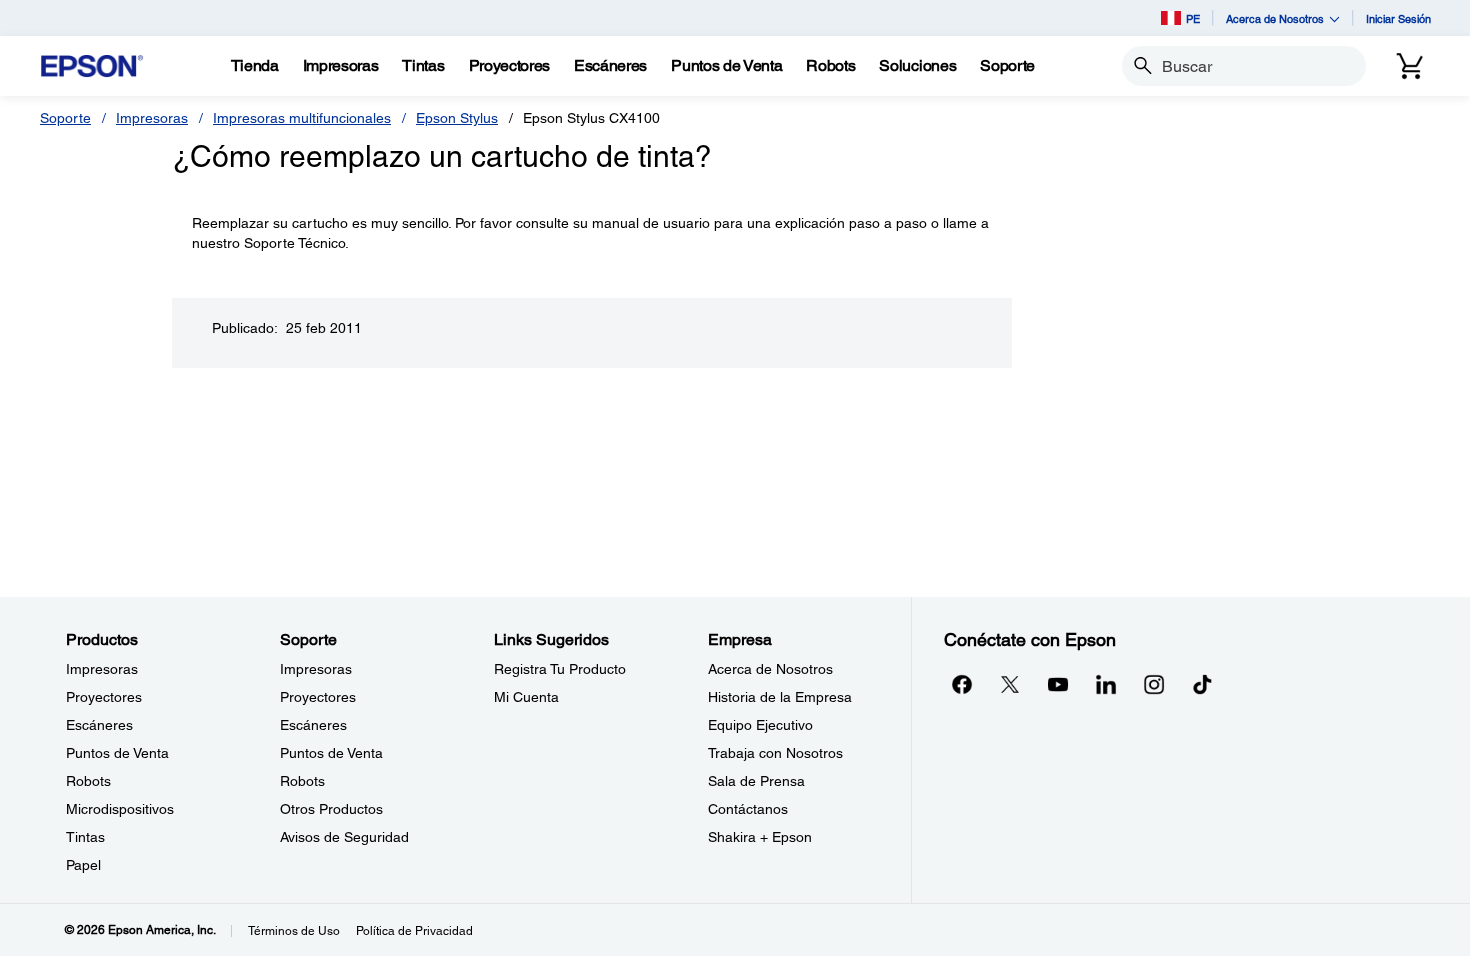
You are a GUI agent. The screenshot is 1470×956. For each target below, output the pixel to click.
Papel (83, 865)
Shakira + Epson (760, 837)
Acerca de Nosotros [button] (1275, 18)
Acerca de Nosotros (770, 669)
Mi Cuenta (526, 697)
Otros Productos (331, 809)
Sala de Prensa (756, 781)
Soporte (65, 118)
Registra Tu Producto (560, 669)
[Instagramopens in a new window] (1154, 684)
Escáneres (99, 725)
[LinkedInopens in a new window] (1106, 684)
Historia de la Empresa (780, 697)
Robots (88, 781)
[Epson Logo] (92, 66)
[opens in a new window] (1202, 684)
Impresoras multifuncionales (302, 118)
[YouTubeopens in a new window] (1058, 684)
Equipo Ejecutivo (760, 725)
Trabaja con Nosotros (775, 753)
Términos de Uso (294, 931)
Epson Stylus (457, 118)
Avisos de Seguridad (344, 837)
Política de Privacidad (414, 931)
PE (1193, 18)
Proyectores (104, 697)
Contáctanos (748, 809)
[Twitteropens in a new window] (1010, 684)
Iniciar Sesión (1398, 18)
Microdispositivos (120, 809)
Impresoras (152, 118)
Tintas (85, 837)
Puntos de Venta (117, 753)
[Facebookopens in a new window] (962, 684)
